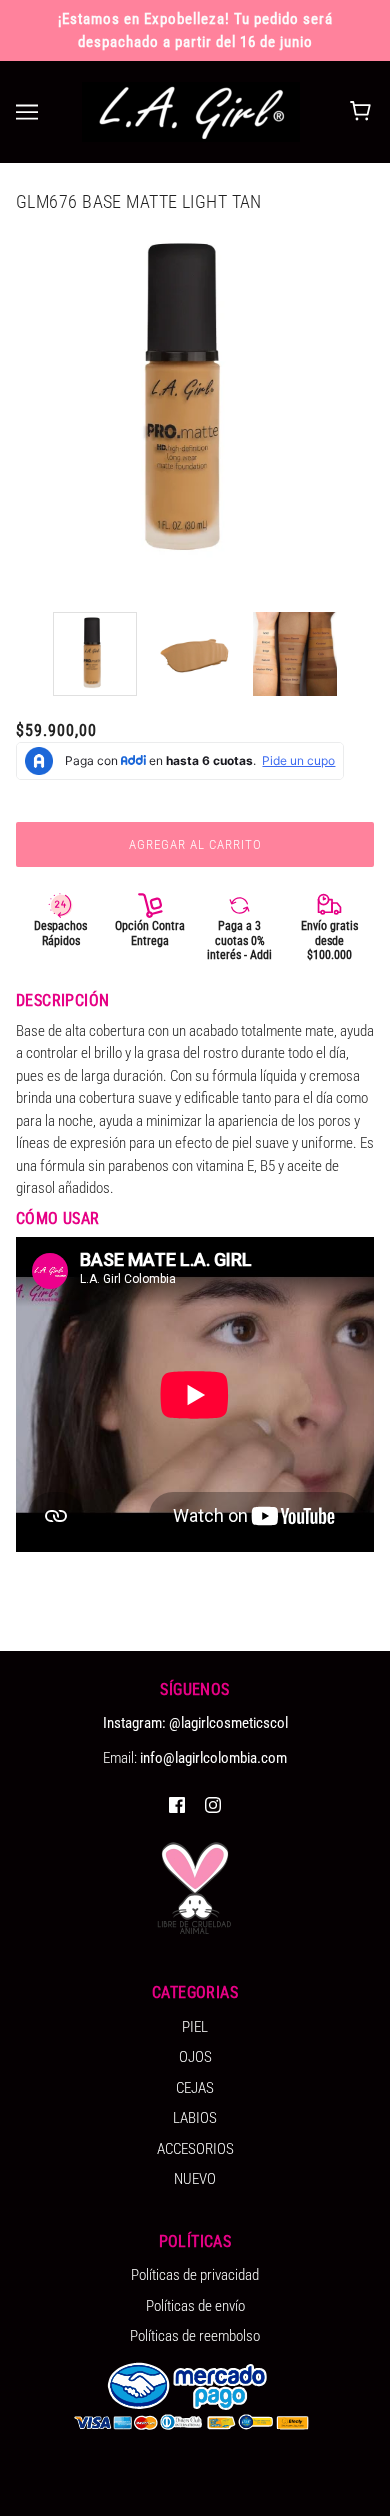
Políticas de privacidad (195, 2275)
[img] (177, 1804)
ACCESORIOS (195, 2149)
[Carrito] (363, 112)
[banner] (191, 111)
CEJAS (195, 2088)
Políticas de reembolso (195, 2336)
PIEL (195, 2027)
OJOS (195, 2057)
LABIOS (195, 2118)
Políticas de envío (195, 2306)
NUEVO (195, 2179)
